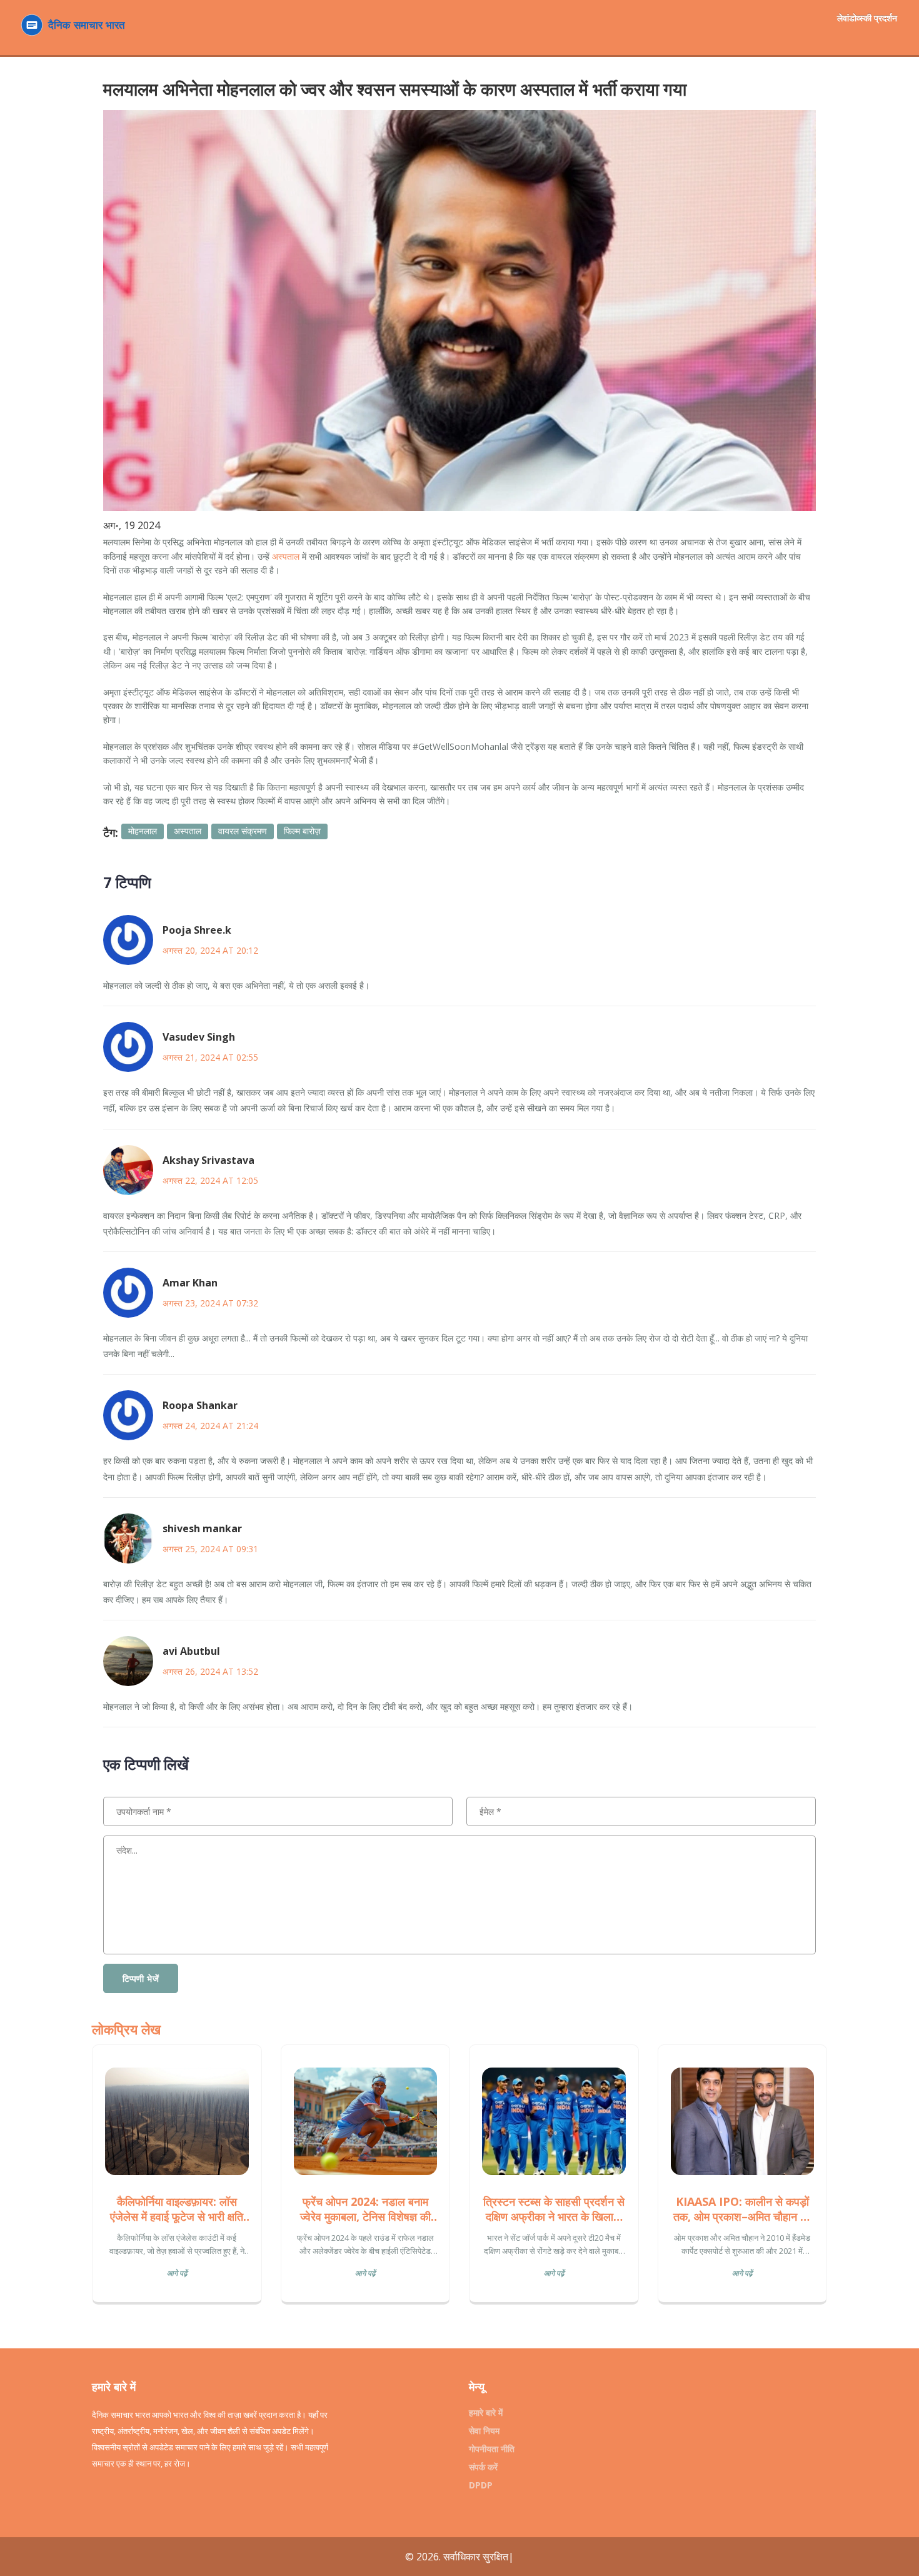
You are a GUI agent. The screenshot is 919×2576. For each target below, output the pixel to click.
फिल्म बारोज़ (302, 831)
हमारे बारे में (486, 2412)
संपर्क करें (483, 2467)
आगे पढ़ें (177, 2273)
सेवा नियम (484, 2431)
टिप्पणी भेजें (141, 1978)
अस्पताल (286, 556)
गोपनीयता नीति (492, 2449)
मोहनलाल (143, 831)
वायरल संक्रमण (243, 831)
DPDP (481, 2485)
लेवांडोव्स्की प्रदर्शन (867, 18)
